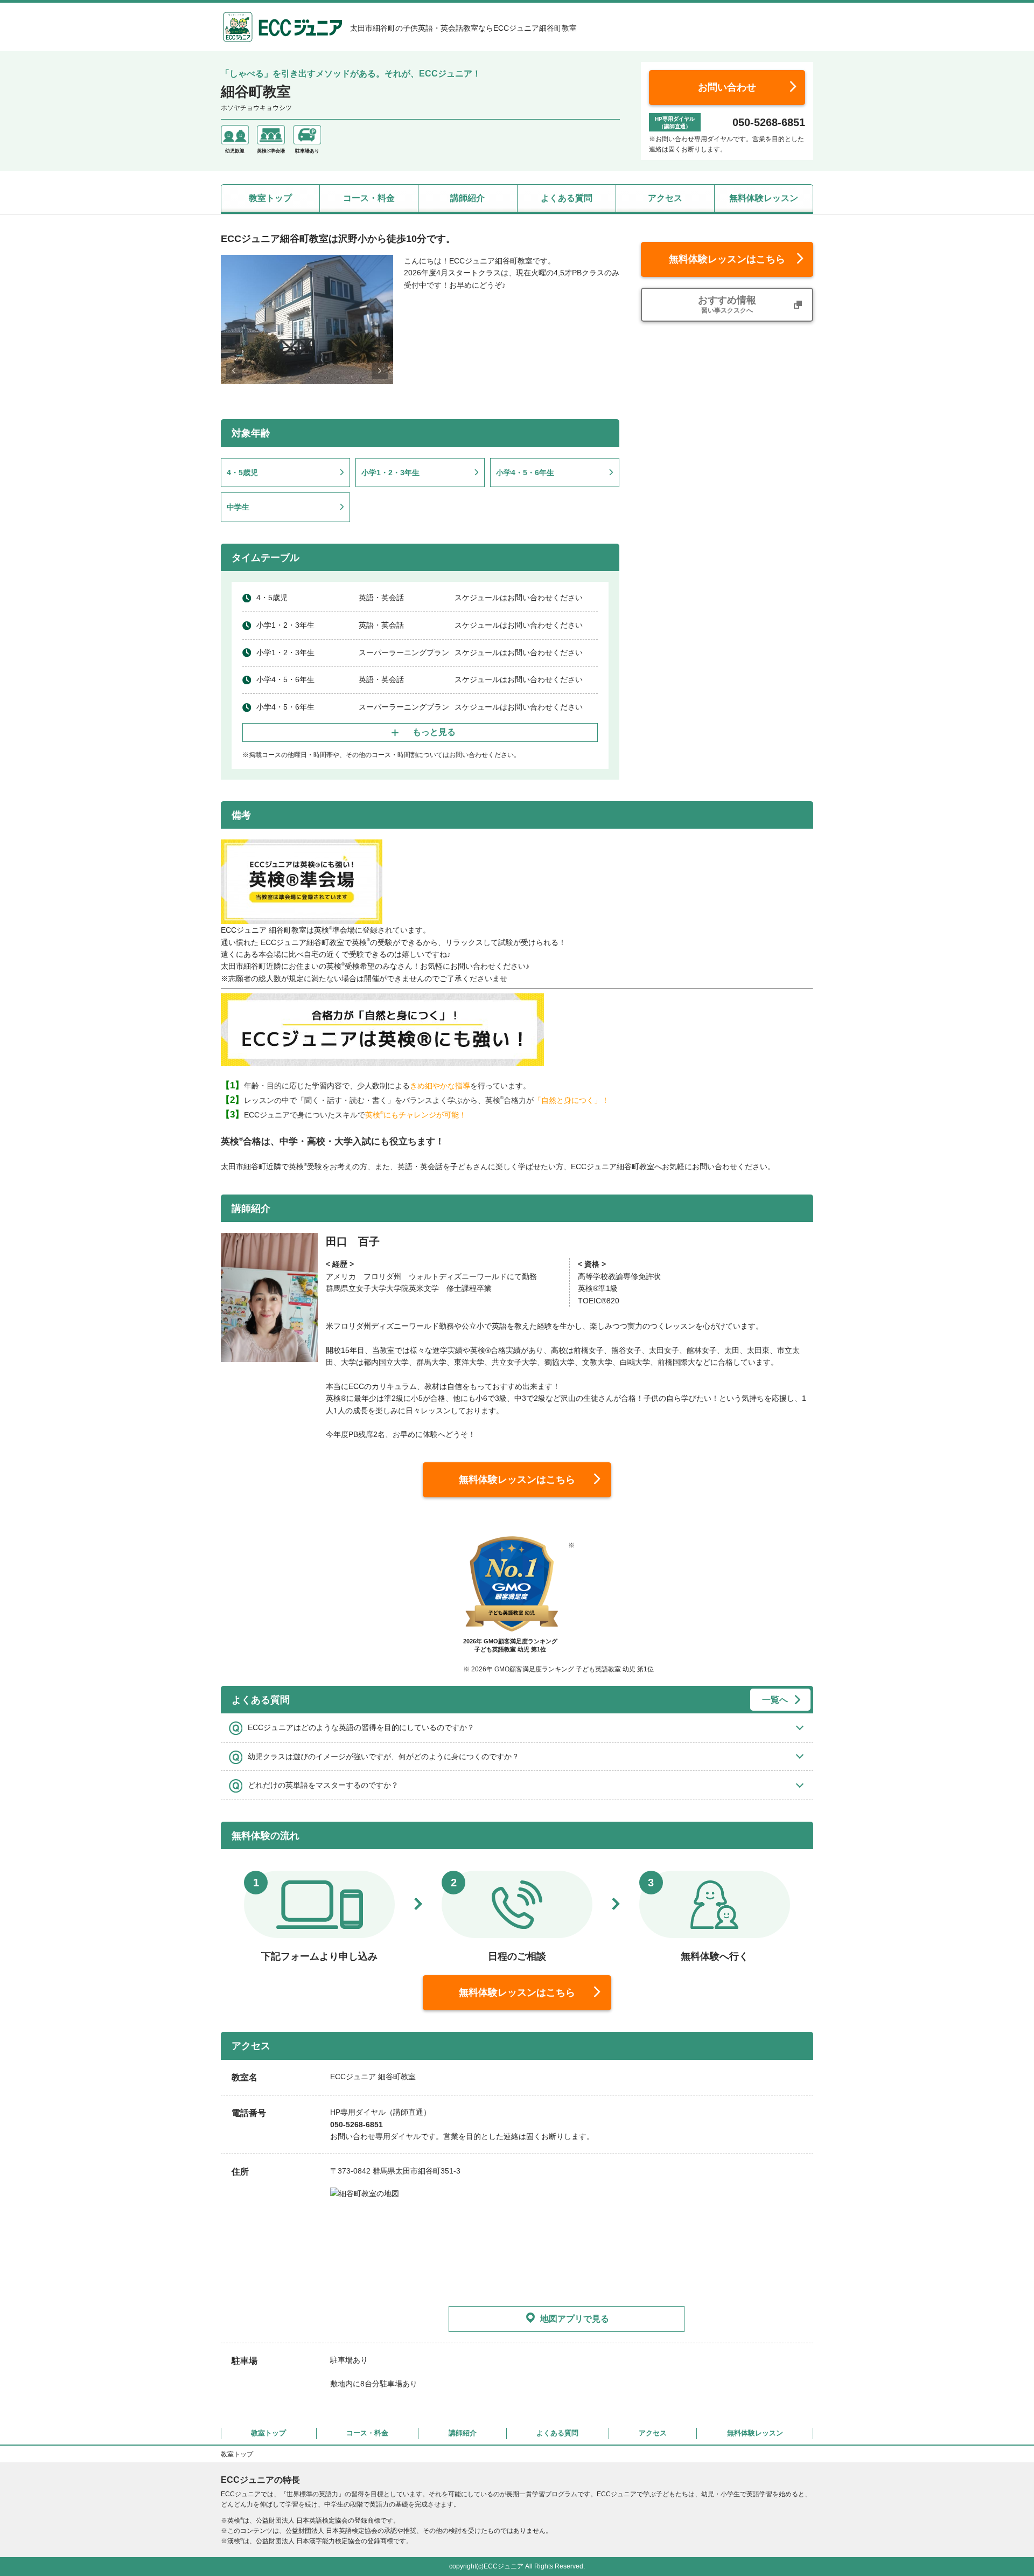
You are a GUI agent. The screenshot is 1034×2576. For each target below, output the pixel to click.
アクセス (665, 198)
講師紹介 (467, 198)
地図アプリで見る (575, 2319)
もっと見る (434, 732)
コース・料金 (369, 198)
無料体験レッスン (764, 198)
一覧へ (775, 1700)
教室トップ (270, 198)
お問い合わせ (727, 87)
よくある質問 (567, 198)
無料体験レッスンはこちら (727, 259)
